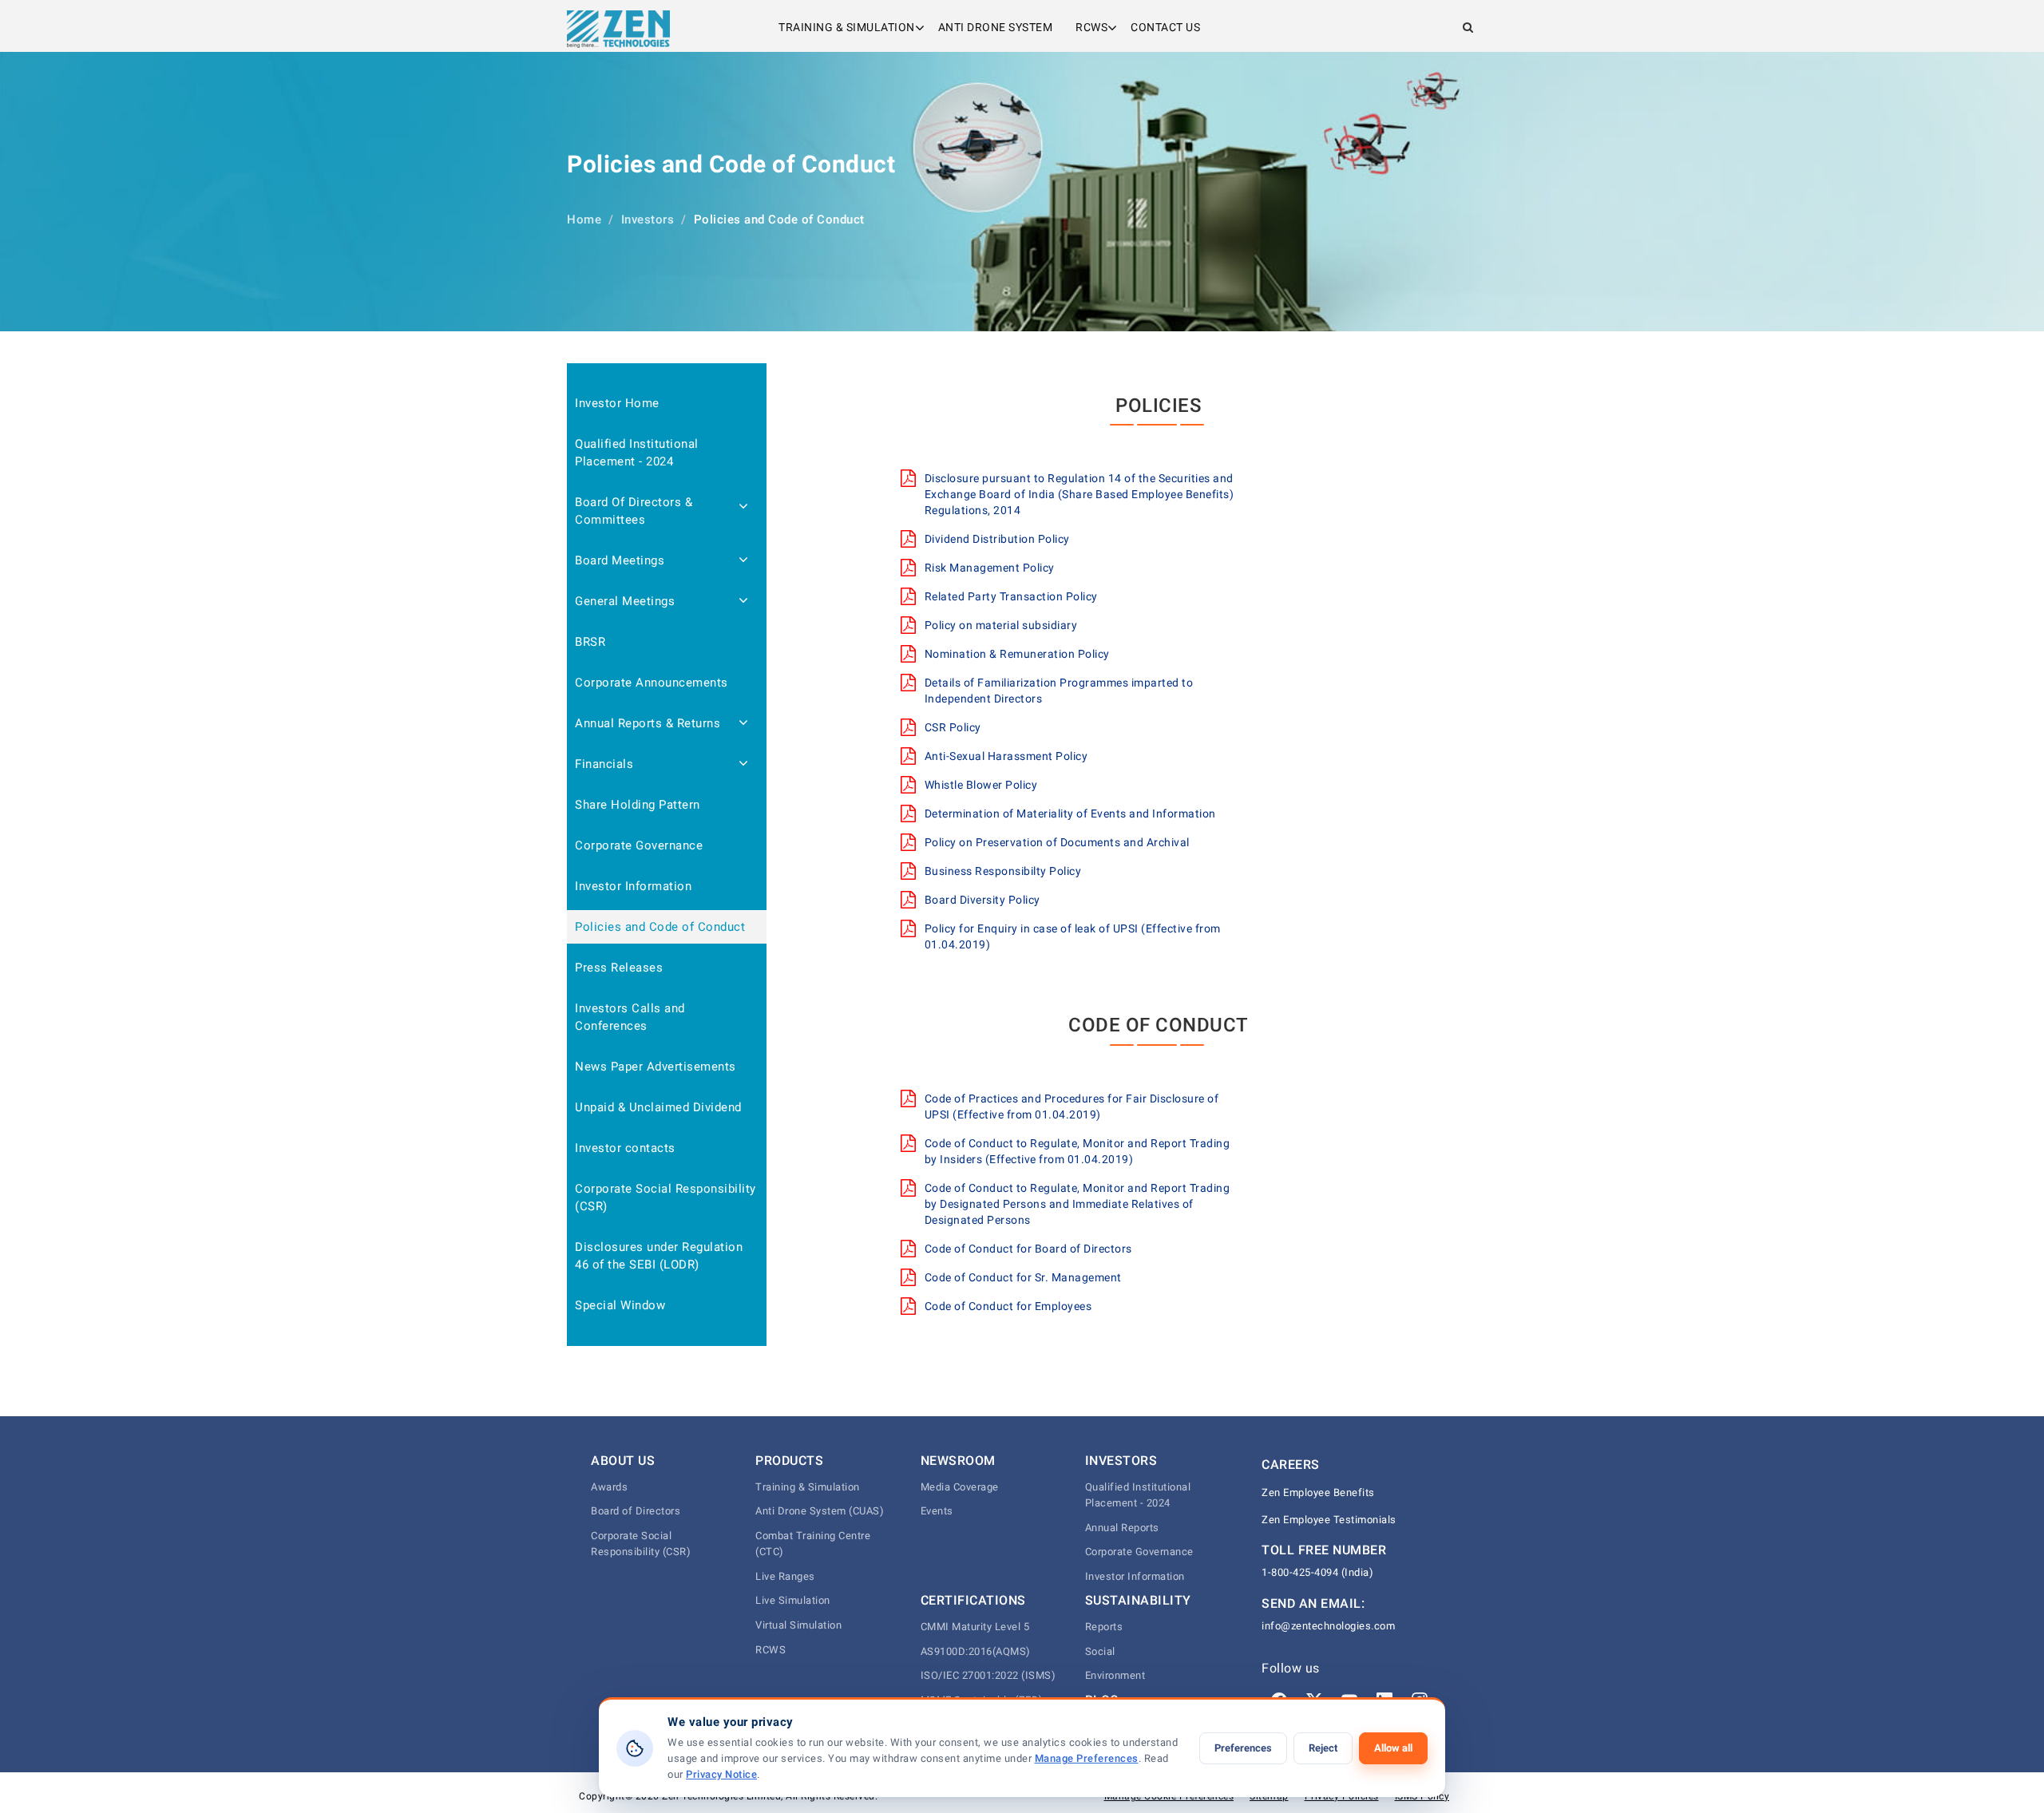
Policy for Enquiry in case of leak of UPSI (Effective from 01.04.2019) (1073, 936)
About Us (623, 1461)
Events (937, 1511)
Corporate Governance (639, 845)
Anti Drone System (996, 27)
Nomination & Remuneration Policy (1017, 654)
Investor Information (633, 886)
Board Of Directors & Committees (634, 511)
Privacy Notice (721, 1774)
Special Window (620, 1305)
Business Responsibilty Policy (1003, 871)
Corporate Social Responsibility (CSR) (665, 1197)
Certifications (973, 1600)
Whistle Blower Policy (981, 785)
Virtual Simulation (798, 1625)
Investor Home (617, 403)
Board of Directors (636, 1511)
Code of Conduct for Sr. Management (1023, 1277)
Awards (609, 1487)
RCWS (1091, 27)
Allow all (1393, 1748)
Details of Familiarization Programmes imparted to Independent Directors (1059, 691)
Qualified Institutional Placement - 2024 (637, 453)
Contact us (1165, 27)
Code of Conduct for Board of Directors (1028, 1249)
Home (584, 220)
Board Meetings (620, 560)
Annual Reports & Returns (648, 723)
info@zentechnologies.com (1328, 1626)
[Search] (1468, 27)
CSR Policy (953, 727)
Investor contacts (625, 1148)
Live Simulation (793, 1600)
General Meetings (625, 601)
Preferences (1243, 1748)
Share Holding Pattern (638, 805)
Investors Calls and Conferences (630, 1017)
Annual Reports (1122, 1528)
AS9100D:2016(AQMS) (976, 1651)
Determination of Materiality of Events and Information (1070, 813)
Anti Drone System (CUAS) (820, 1511)
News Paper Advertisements (656, 1067)
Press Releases (619, 968)
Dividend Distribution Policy (997, 539)
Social (1100, 1651)
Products (789, 1461)
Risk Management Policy (990, 568)
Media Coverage (960, 1487)
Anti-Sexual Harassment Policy (1006, 756)
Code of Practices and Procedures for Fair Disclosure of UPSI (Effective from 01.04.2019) (1072, 1106)
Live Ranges (785, 1576)
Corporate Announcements (652, 683)
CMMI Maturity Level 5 (975, 1627)
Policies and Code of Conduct (660, 927)
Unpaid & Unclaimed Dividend (658, 1107)
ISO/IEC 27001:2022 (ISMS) (988, 1675)
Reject (1323, 1748)
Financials (604, 764)
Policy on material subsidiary (1001, 625)
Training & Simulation (847, 27)
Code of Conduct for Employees (1008, 1306)
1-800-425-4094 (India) (1317, 1572)
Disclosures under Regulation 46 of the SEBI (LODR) (659, 1256)
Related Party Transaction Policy (1011, 596)
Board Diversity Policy (982, 900)
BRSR (590, 642)
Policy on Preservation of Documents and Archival (1057, 842)
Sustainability (1138, 1600)
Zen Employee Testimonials (1329, 1520)
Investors (648, 220)
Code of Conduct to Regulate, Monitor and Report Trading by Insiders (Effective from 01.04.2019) (1077, 1151)
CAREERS (1291, 1465)
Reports (1104, 1627)
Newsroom (958, 1461)
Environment (1115, 1675)
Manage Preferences (1087, 1758)
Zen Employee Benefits (1318, 1492)
